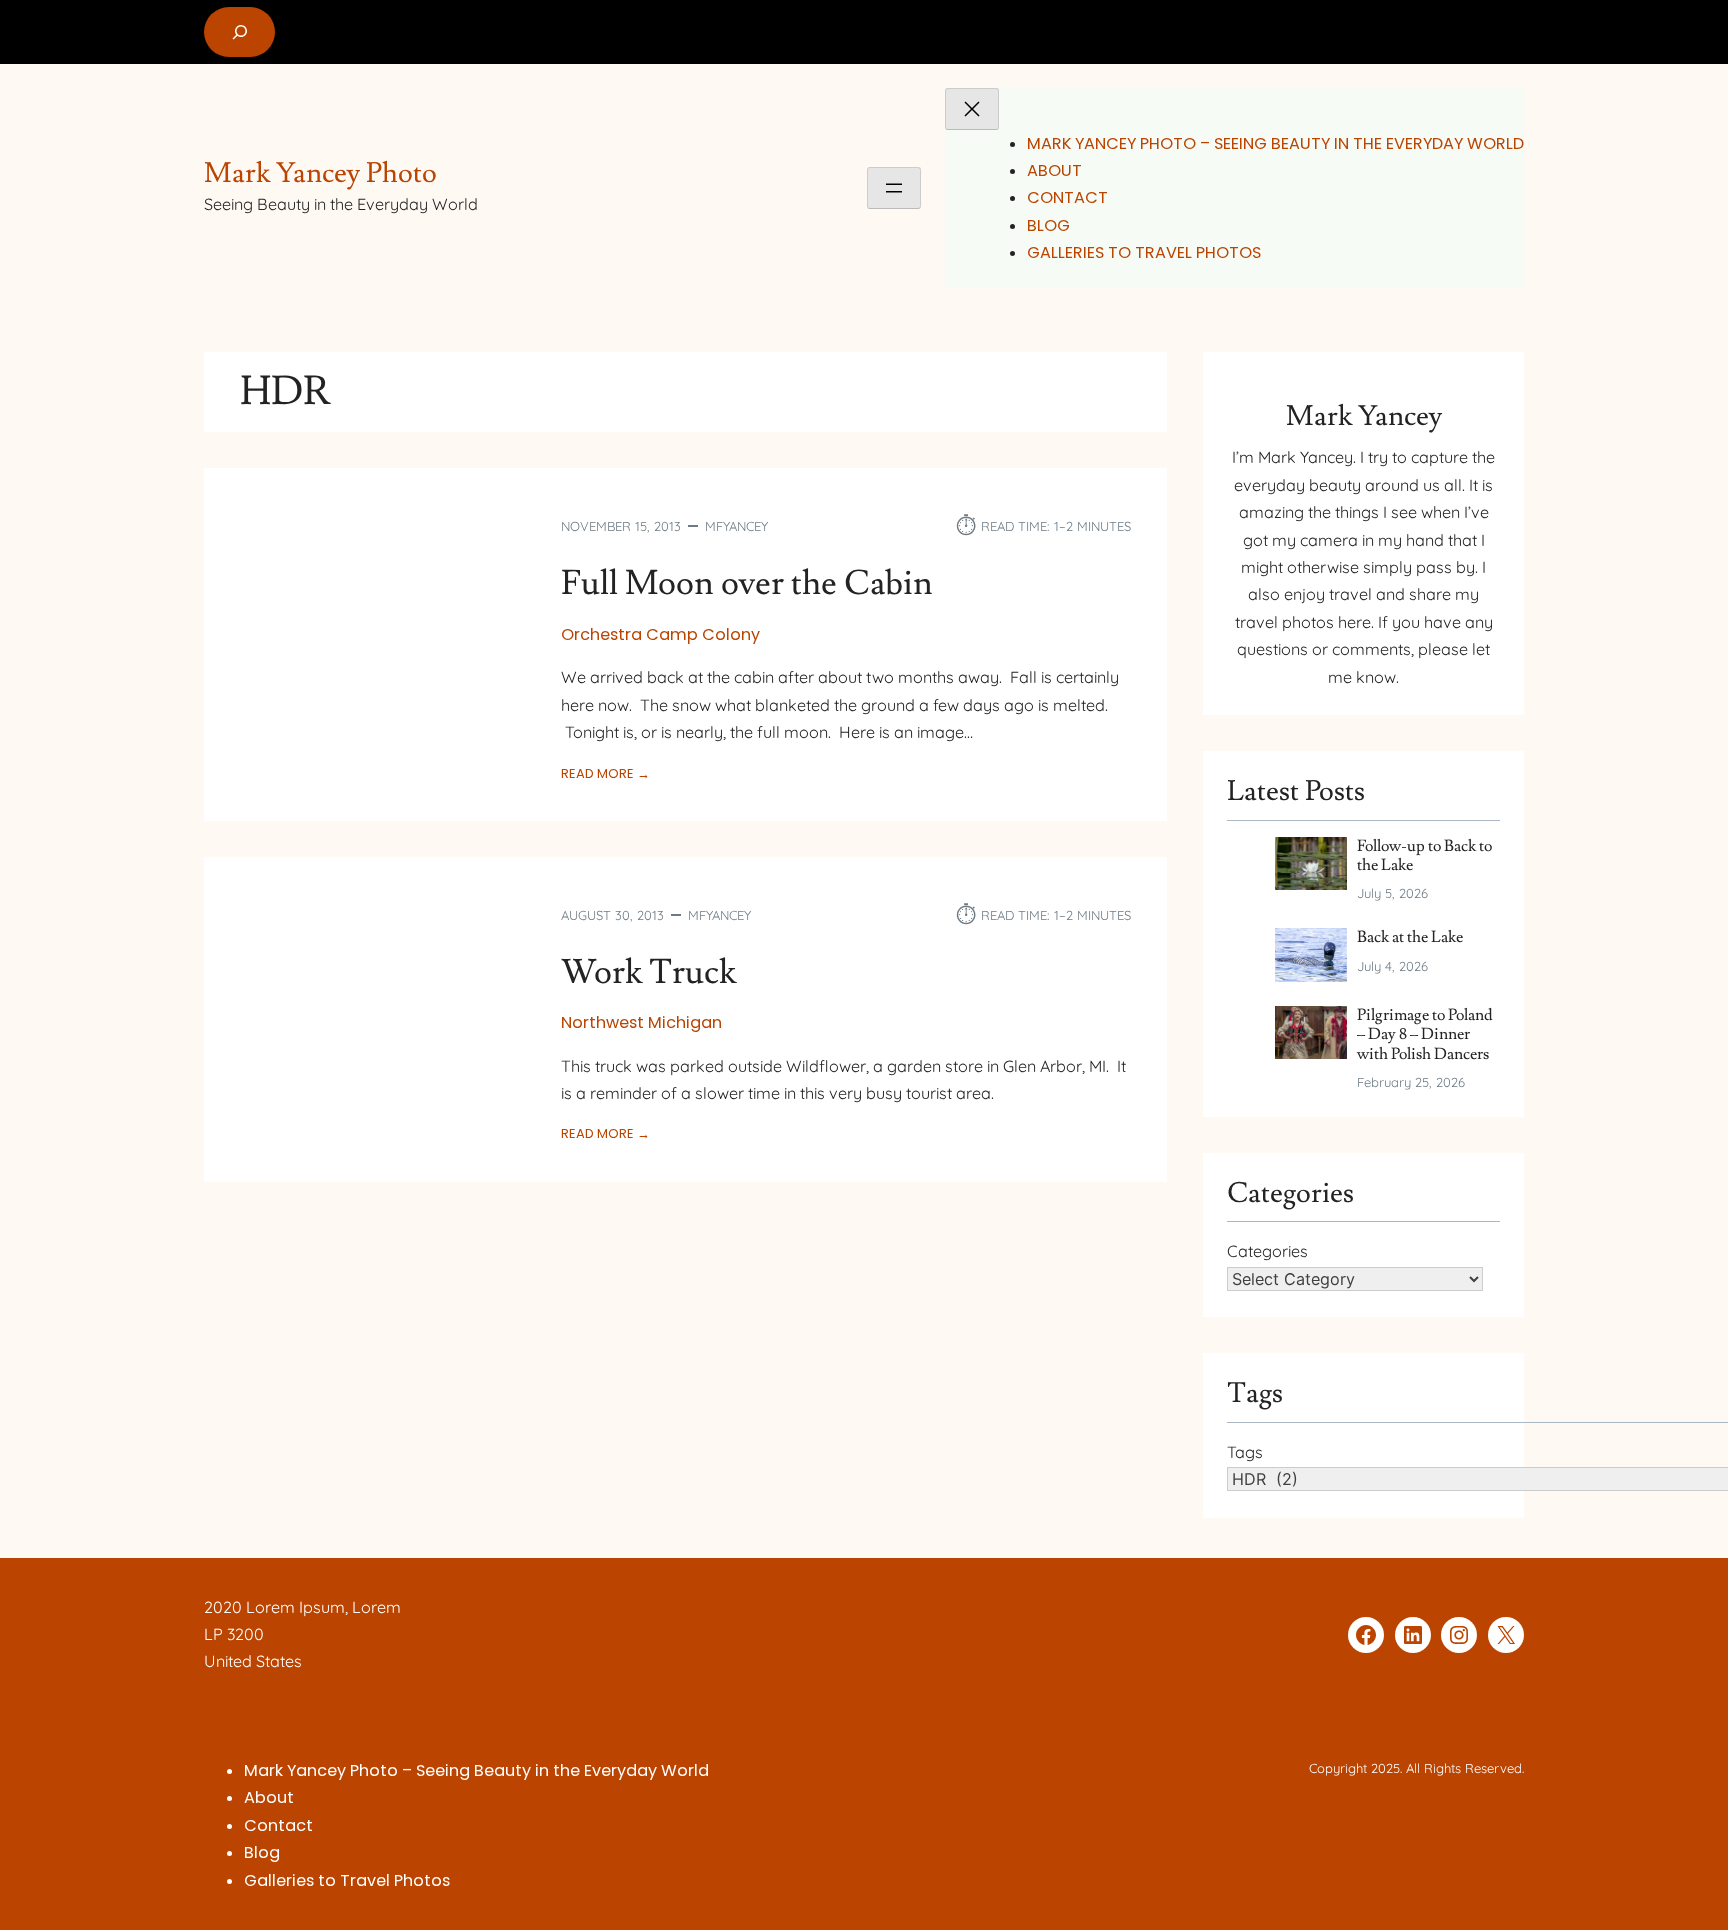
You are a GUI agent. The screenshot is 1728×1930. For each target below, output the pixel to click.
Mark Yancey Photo (320, 173)
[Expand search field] (239, 32)
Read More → (605, 774)
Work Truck (648, 973)
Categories (1267, 1251)
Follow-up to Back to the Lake (1424, 856)
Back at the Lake (1410, 937)
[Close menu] (972, 109)
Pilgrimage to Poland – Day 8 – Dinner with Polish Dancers (1425, 1035)
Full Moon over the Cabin (747, 584)
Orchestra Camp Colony (660, 634)
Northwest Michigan (641, 1022)
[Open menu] (894, 188)
